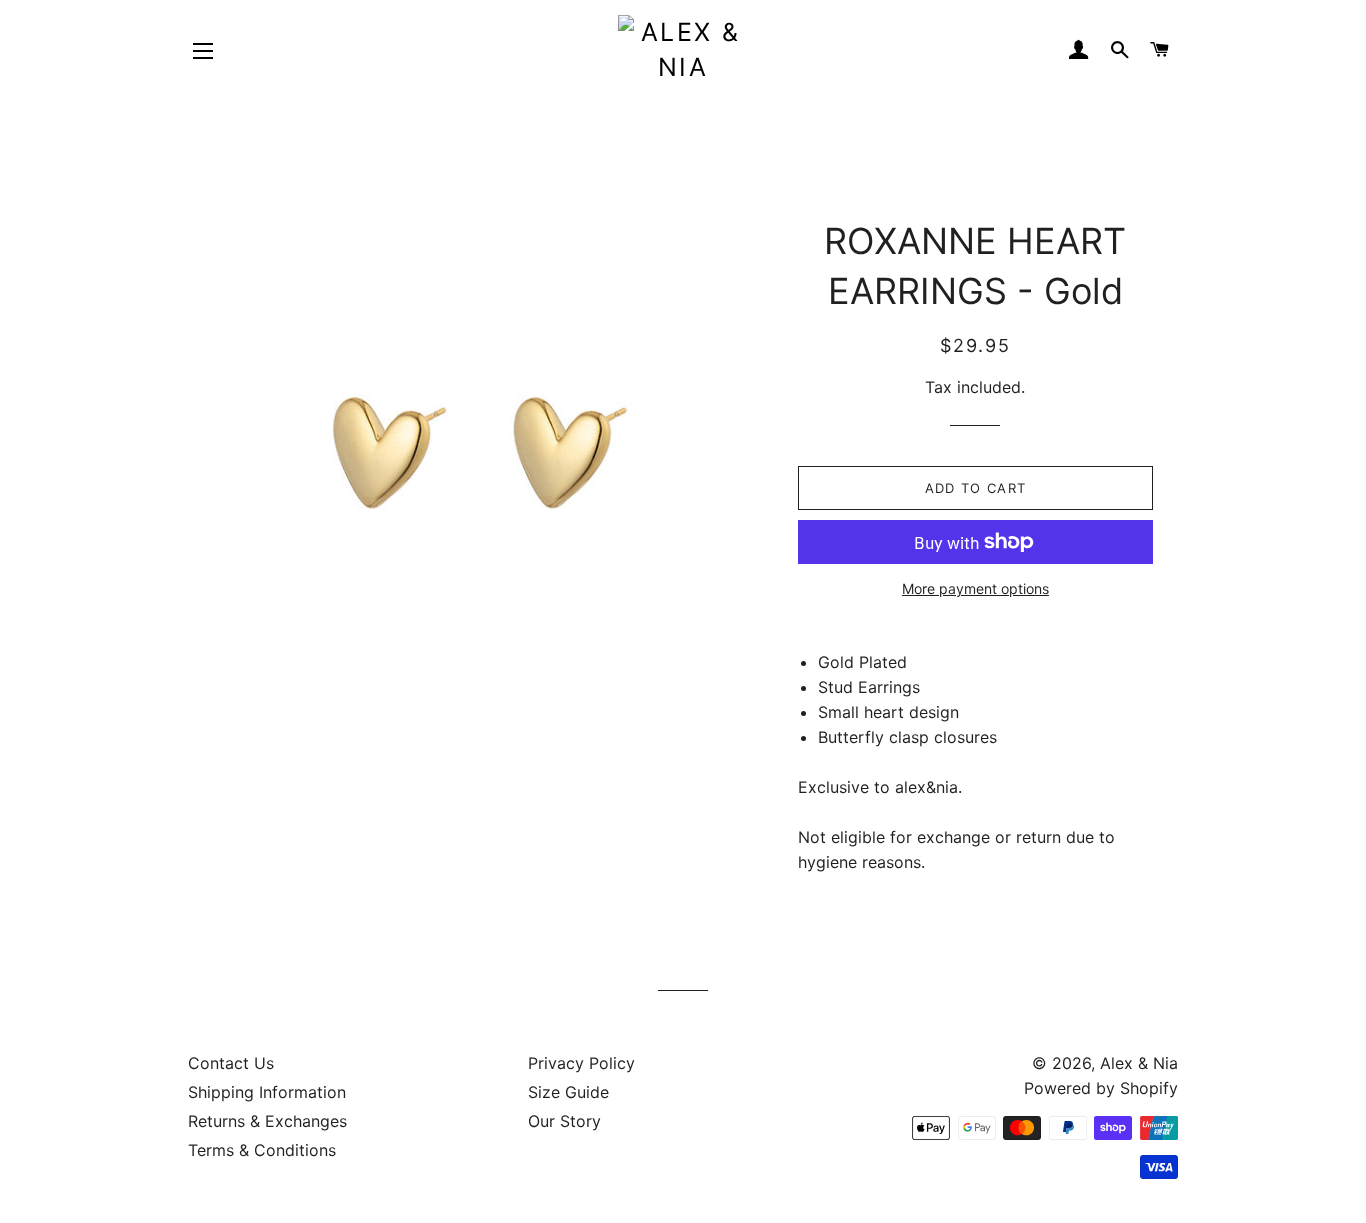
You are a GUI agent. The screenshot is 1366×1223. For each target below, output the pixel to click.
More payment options (975, 588)
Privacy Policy (581, 1063)
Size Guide (568, 1092)
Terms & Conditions (262, 1150)
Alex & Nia (1139, 1063)
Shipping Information (267, 1092)
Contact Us (231, 1063)
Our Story (564, 1121)
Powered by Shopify (1101, 1088)
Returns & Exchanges (267, 1121)
